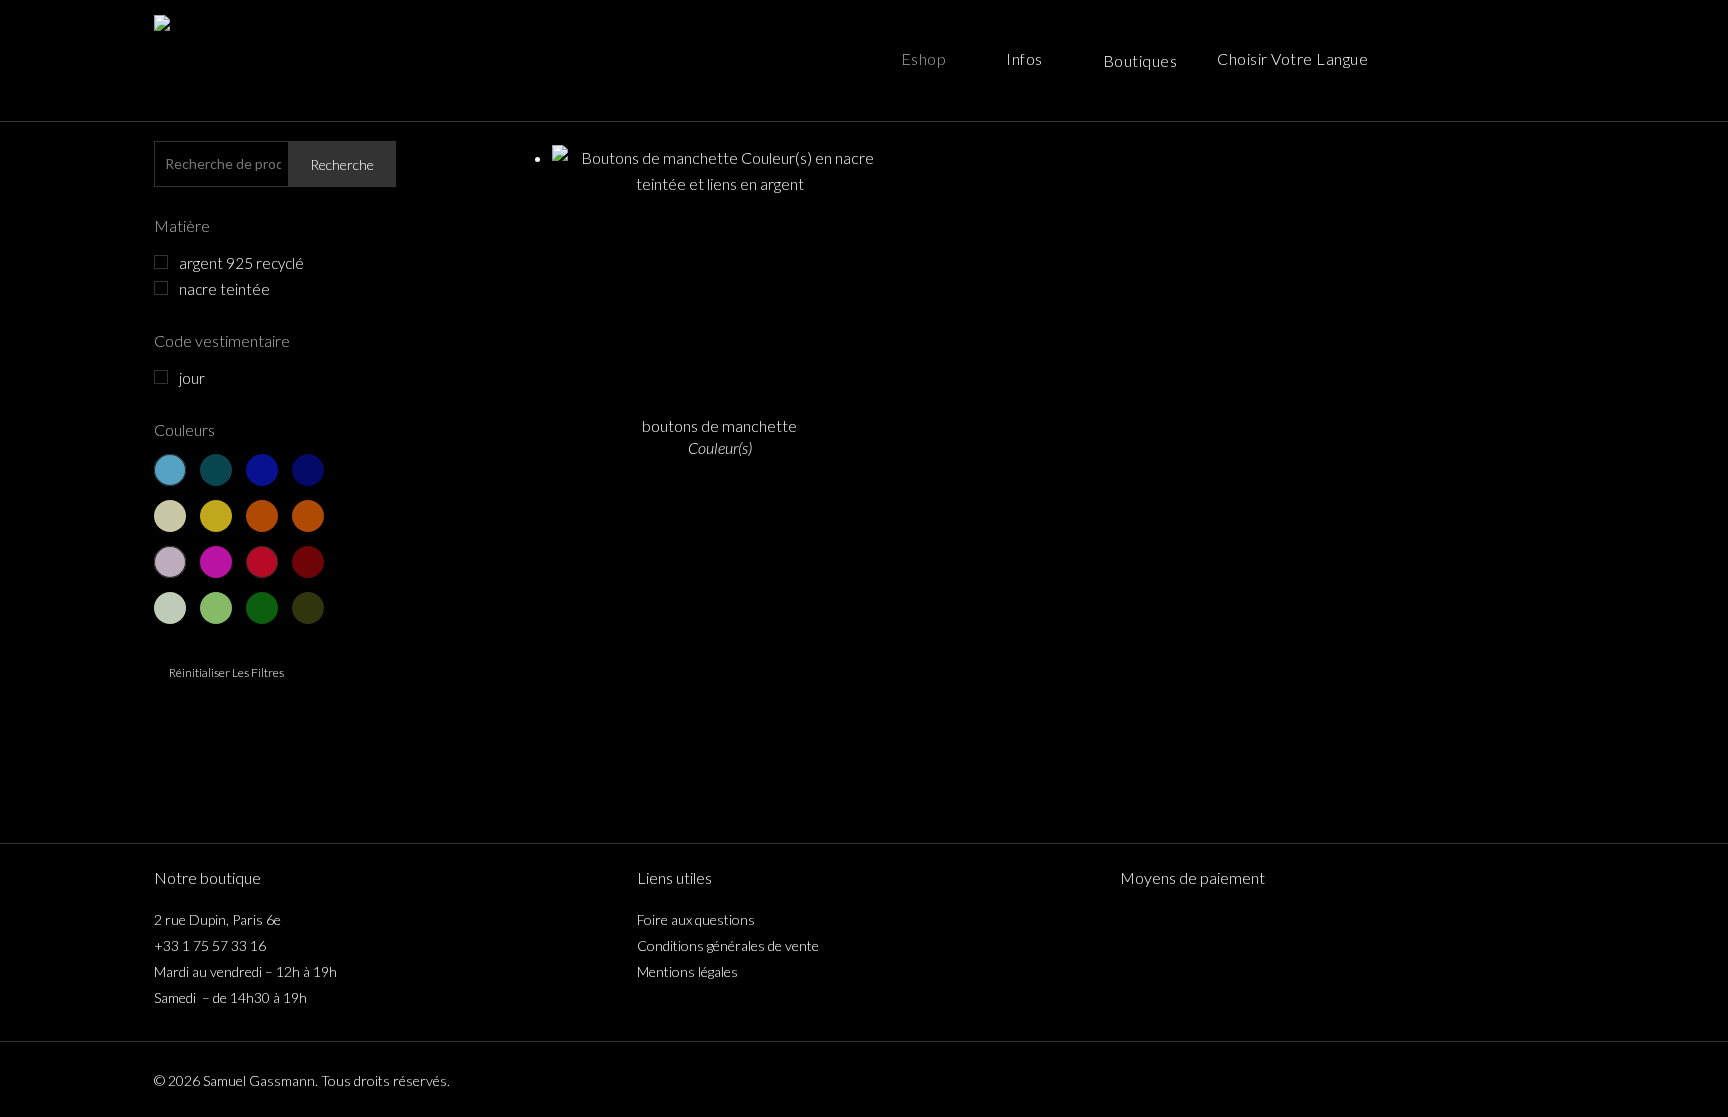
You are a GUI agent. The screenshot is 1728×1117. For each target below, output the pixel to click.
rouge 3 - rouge (262, 562)
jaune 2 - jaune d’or (216, 516)
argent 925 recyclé (241, 263)
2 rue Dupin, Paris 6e (217, 919)
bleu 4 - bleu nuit (308, 470)
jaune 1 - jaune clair (170, 516)
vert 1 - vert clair (170, 608)
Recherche (342, 164)
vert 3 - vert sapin (262, 608)
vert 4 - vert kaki (308, 608)
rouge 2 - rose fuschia (216, 562)
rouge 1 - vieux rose (170, 562)
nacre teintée (224, 289)
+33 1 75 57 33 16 (210, 945)
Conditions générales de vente (728, 945)
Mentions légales (687, 971)
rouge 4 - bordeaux (308, 562)
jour (192, 378)
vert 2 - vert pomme (216, 608)
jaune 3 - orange (262, 516)
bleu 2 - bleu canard (216, 470)
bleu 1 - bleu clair (170, 470)
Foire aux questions (696, 919)
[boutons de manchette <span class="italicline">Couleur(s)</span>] (720, 271)
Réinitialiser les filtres (226, 672)
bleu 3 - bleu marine (262, 470)
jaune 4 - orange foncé (308, 516)
